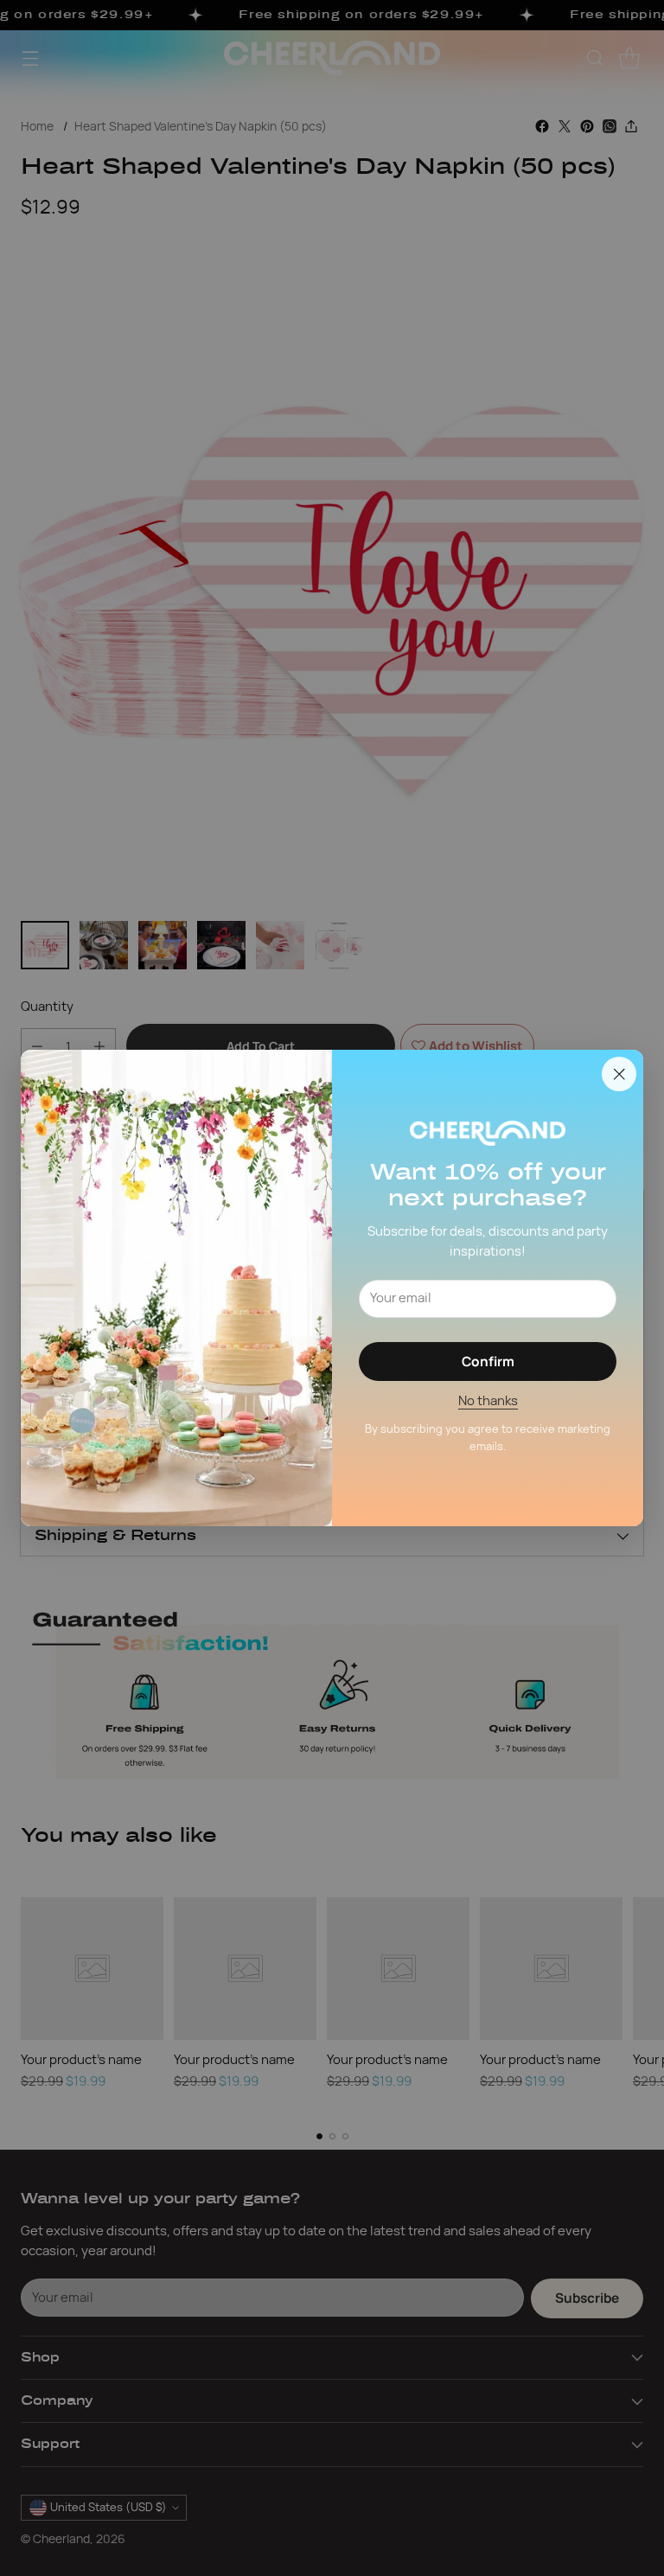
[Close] (619, 1074)
